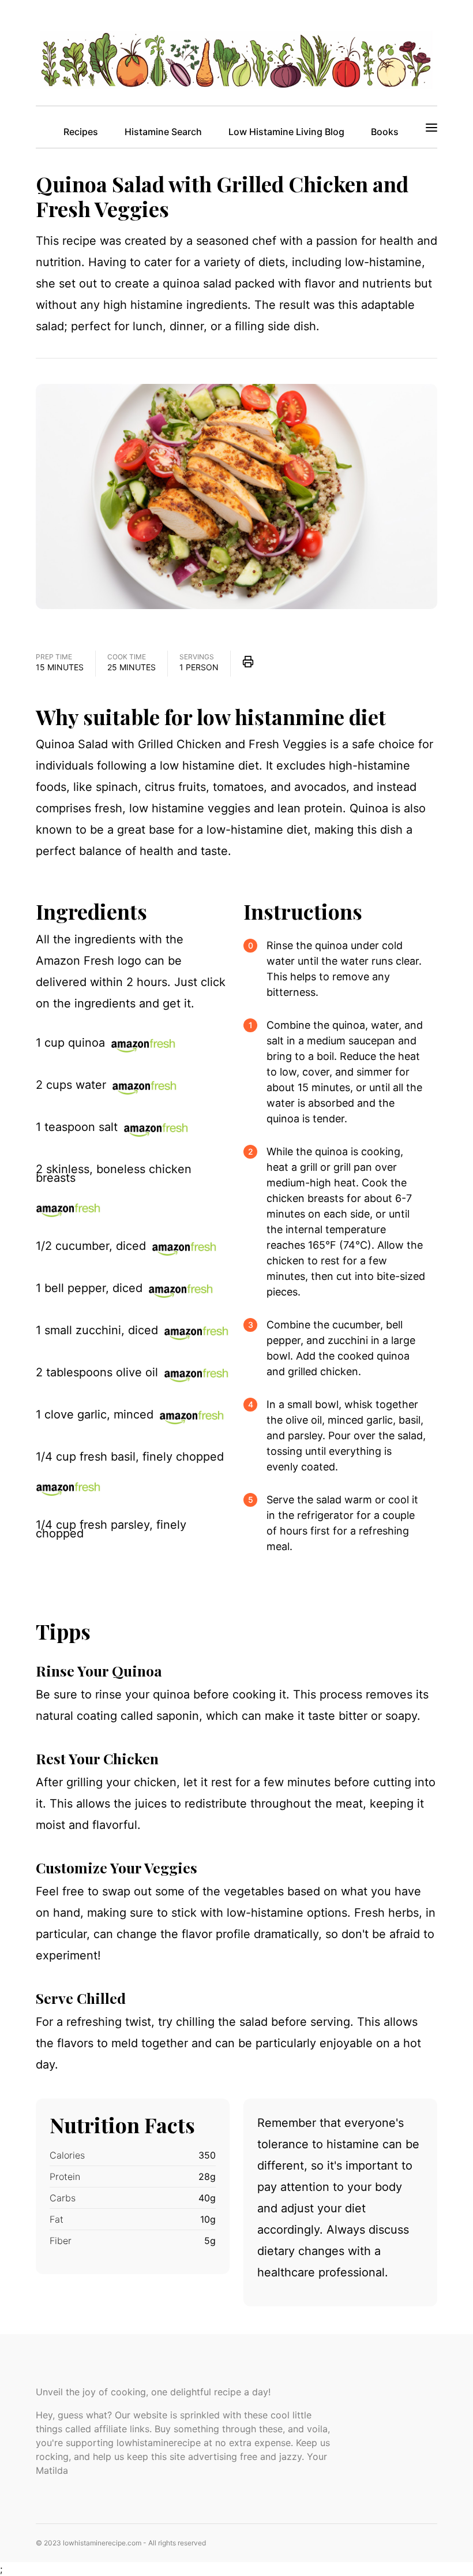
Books (385, 132)
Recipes (81, 132)
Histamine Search (163, 132)
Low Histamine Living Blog (286, 132)
